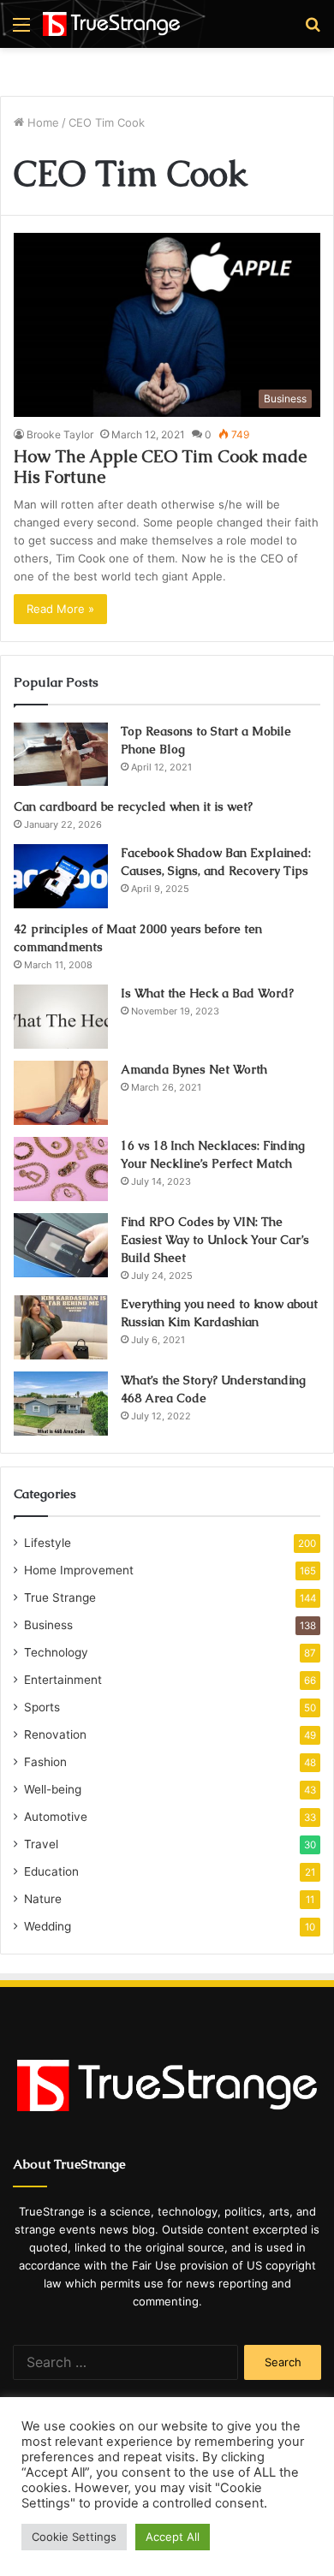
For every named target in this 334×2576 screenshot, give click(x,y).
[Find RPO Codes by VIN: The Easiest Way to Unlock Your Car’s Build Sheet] (61, 1245)
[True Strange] (111, 24)
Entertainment (63, 1680)
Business (48, 1625)
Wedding (48, 1926)
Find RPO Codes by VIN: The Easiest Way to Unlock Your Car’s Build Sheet (215, 1240)
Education (51, 1871)
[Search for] (313, 30)
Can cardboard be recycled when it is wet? (133, 806)
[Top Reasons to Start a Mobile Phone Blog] (61, 754)
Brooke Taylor (60, 434)
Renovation (55, 1734)
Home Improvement (79, 1570)
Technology (56, 1652)
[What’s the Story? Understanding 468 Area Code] (61, 1404)
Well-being (53, 1789)
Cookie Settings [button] (74, 2537)
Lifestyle (48, 1543)
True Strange (60, 1597)
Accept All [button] (173, 2537)
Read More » (60, 609)
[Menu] (21, 30)
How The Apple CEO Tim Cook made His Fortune (160, 467)
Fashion (45, 1762)
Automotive (56, 1817)
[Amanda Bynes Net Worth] (61, 1093)
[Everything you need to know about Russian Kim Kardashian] (61, 1327)
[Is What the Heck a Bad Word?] (61, 1017)
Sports (42, 1707)
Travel (41, 1844)
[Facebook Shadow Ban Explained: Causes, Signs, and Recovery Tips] (61, 876)
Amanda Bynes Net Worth (194, 1069)
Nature (43, 1899)
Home (42, 122)
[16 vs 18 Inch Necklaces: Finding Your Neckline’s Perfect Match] (61, 1169)
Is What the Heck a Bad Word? (207, 993)
